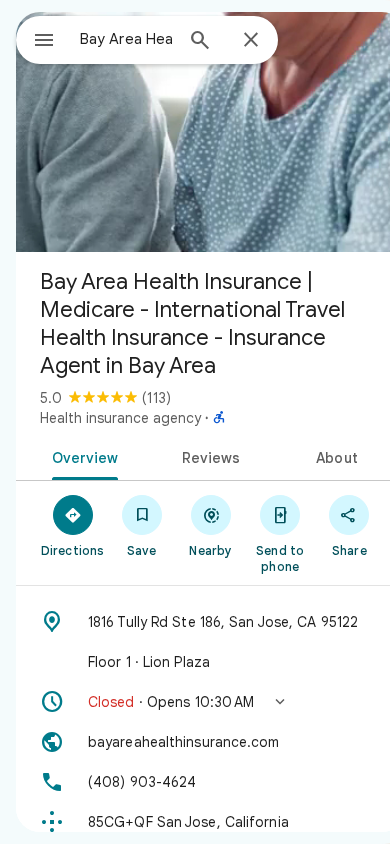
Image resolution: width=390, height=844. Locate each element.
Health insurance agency (120, 418)
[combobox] (126, 39)
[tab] (81, 456)
